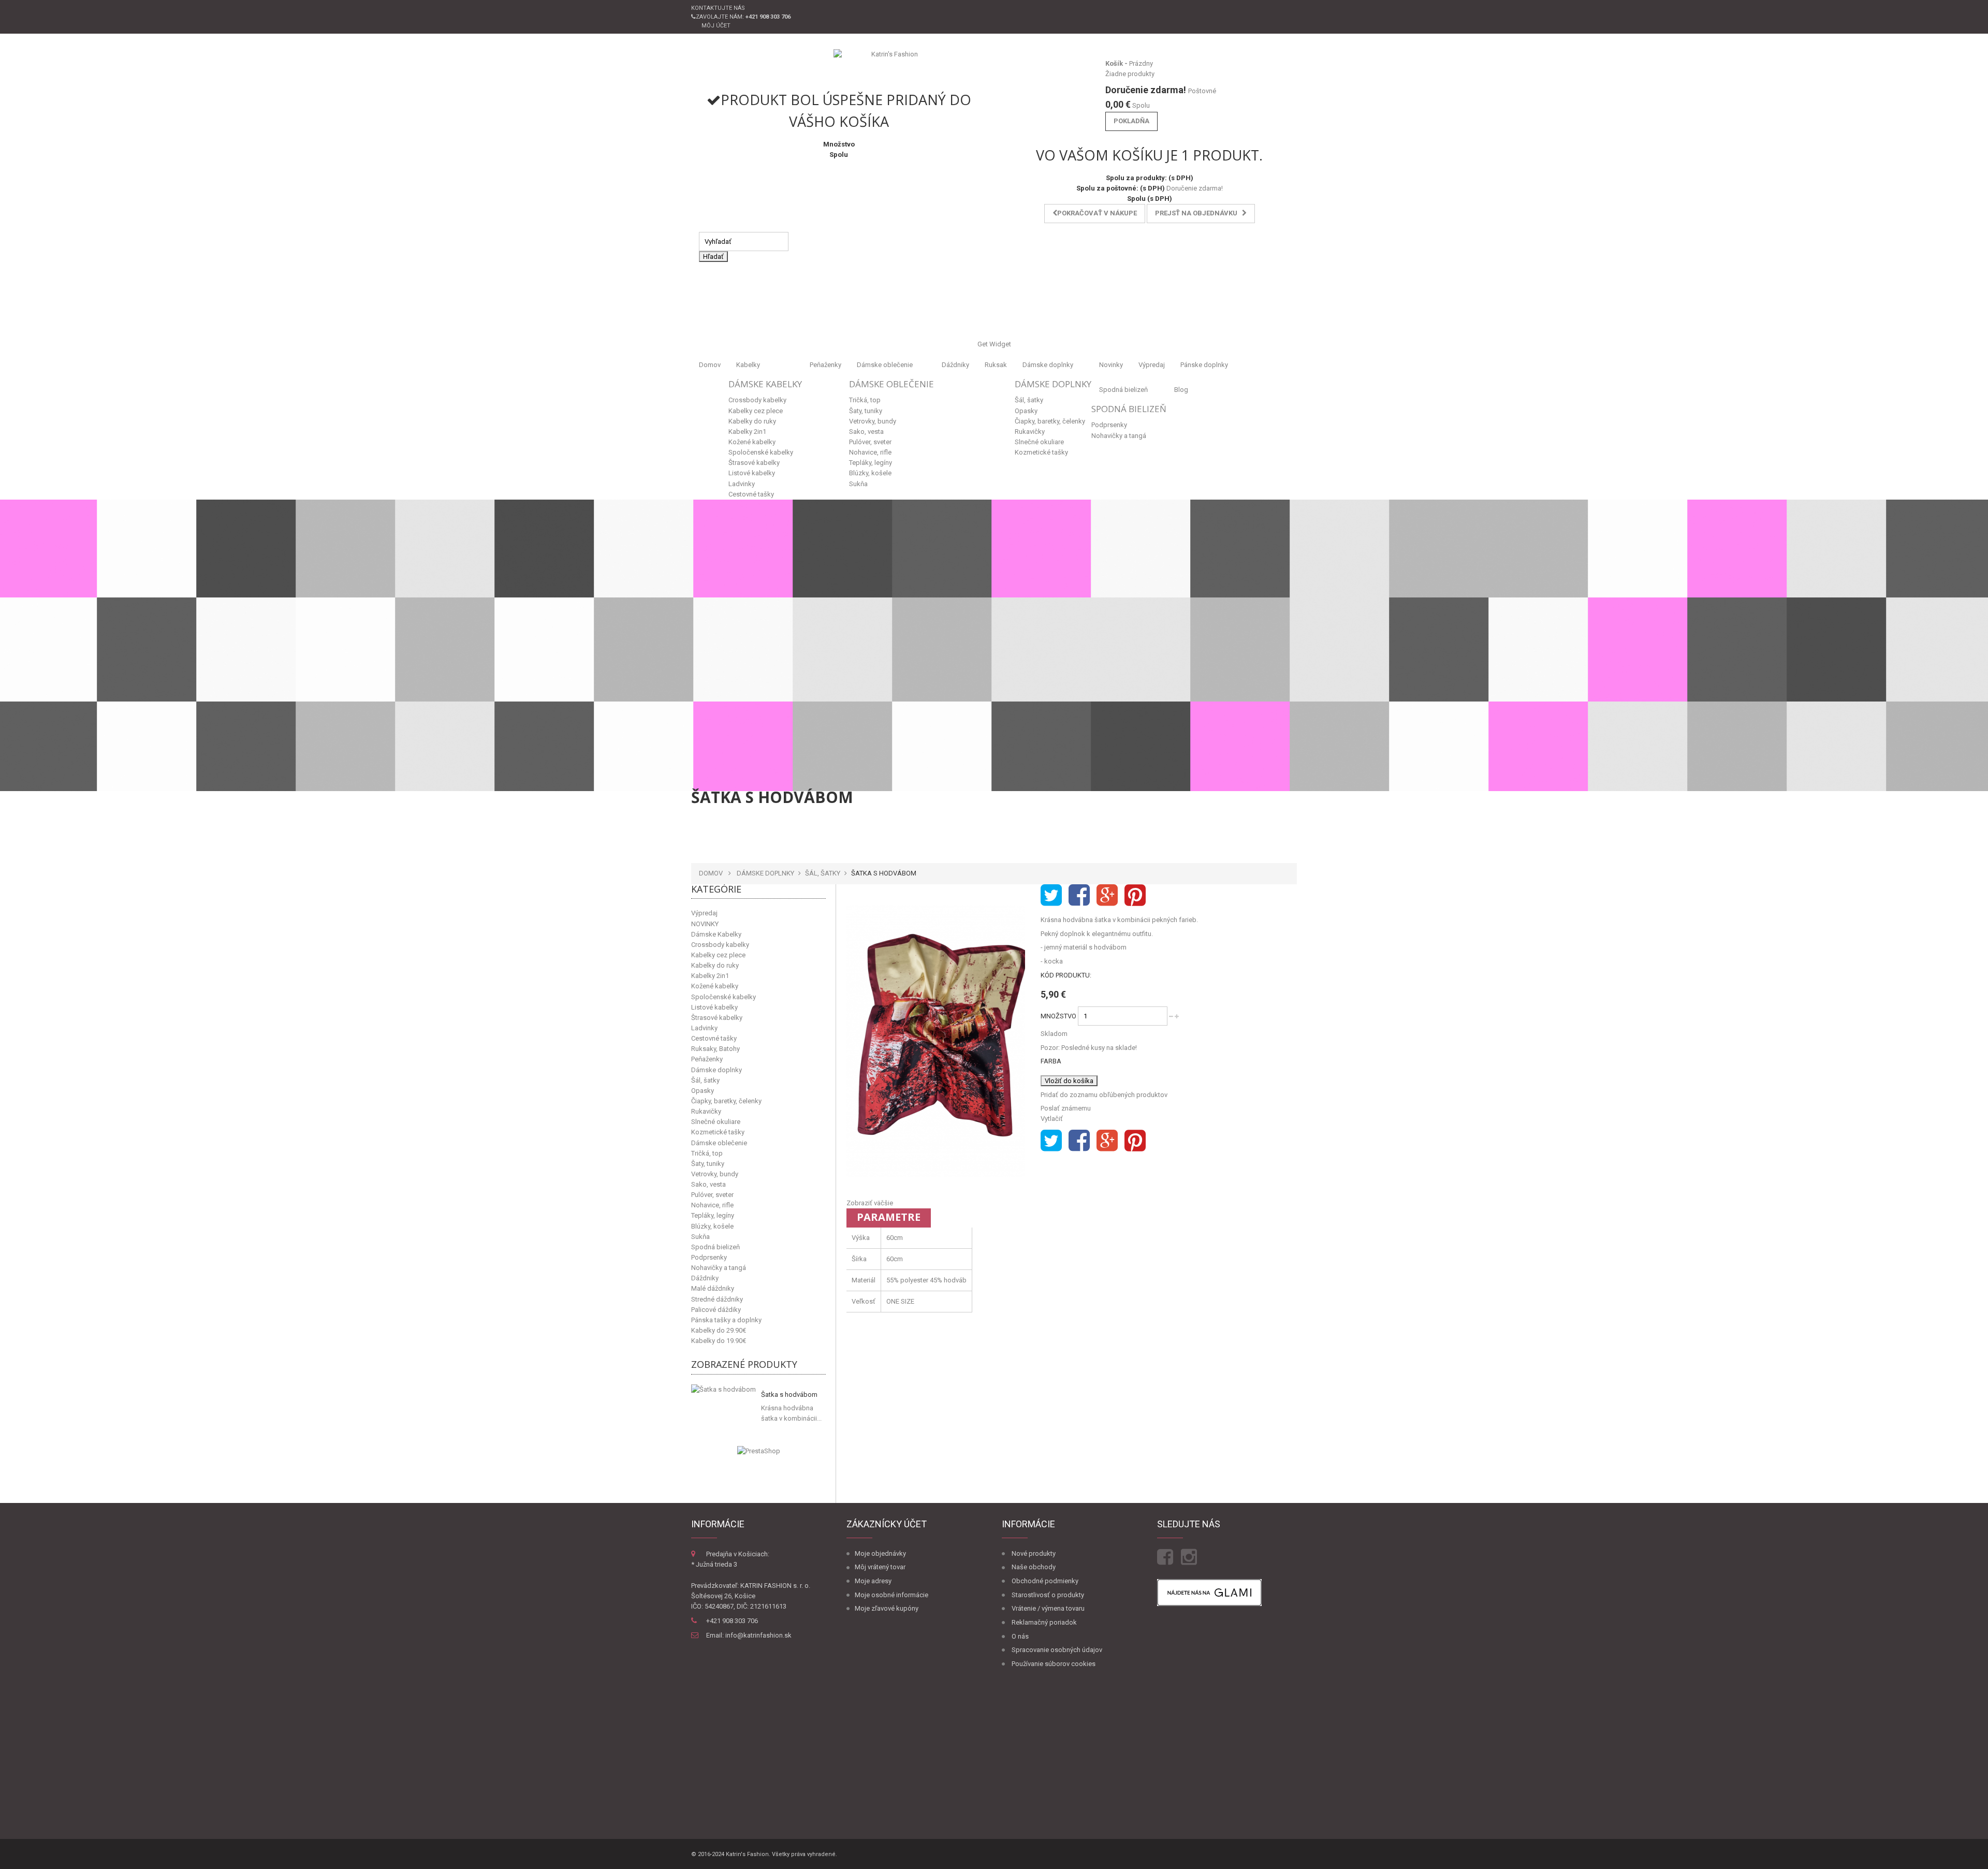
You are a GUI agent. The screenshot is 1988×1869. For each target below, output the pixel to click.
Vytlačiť (1052, 1119)
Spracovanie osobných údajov (1057, 1650)
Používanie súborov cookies (1054, 1664)
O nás (1020, 1636)
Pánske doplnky (1204, 365)
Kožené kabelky (752, 442)
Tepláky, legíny (871, 463)
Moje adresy (873, 1581)
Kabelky (748, 365)
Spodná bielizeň (1123, 390)
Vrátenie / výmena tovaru (1048, 1608)
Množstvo (1058, 1016)
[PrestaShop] (759, 1451)
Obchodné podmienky (1045, 1581)
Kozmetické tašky (1041, 452)
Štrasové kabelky (754, 463)
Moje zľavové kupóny (887, 1608)
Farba (1052, 1061)
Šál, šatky (1029, 400)
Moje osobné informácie (891, 1595)
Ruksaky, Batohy (715, 1049)
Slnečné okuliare (1039, 442)
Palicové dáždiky (716, 1310)
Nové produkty (1034, 1553)
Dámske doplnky (1048, 365)
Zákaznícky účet (887, 1524)
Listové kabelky (752, 473)
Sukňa (858, 484)
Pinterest (1135, 895)
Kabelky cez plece (756, 411)
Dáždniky (955, 365)
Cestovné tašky (751, 494)
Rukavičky (1030, 432)
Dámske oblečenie (885, 365)
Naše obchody (1034, 1567)
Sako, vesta (866, 432)
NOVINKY (705, 924)
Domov (710, 365)
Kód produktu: (1066, 975)
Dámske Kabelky (765, 384)
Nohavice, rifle (870, 452)
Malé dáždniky (713, 1288)
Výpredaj (1152, 365)
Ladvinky (742, 484)
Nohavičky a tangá (1119, 436)
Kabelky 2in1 (747, 432)
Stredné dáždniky (717, 1299)
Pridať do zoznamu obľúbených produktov (1104, 1095)
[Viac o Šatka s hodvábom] (723, 1389)
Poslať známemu (1066, 1108)
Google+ (1107, 895)
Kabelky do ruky (752, 421)
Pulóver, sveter (870, 442)
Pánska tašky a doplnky (726, 1320)
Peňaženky (825, 365)
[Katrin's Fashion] (890, 65)
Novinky (1111, 365)
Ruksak (996, 365)
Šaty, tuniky (866, 411)
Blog (1181, 390)
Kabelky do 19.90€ (719, 1341)
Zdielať (1079, 895)
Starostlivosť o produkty (1048, 1595)
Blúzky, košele (870, 473)
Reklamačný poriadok (1044, 1622)
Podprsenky (1109, 425)
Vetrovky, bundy (873, 421)
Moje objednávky (880, 1553)
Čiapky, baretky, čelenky (1050, 421)
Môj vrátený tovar (880, 1567)
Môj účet (716, 26)
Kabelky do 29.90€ (719, 1330)
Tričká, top (865, 400)
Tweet (1051, 895)
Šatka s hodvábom (789, 1395)
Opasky (1026, 411)
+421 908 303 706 (732, 1621)
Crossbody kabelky (757, 400)
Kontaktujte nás (718, 8)
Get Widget (994, 344)
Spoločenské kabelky (761, 452)
